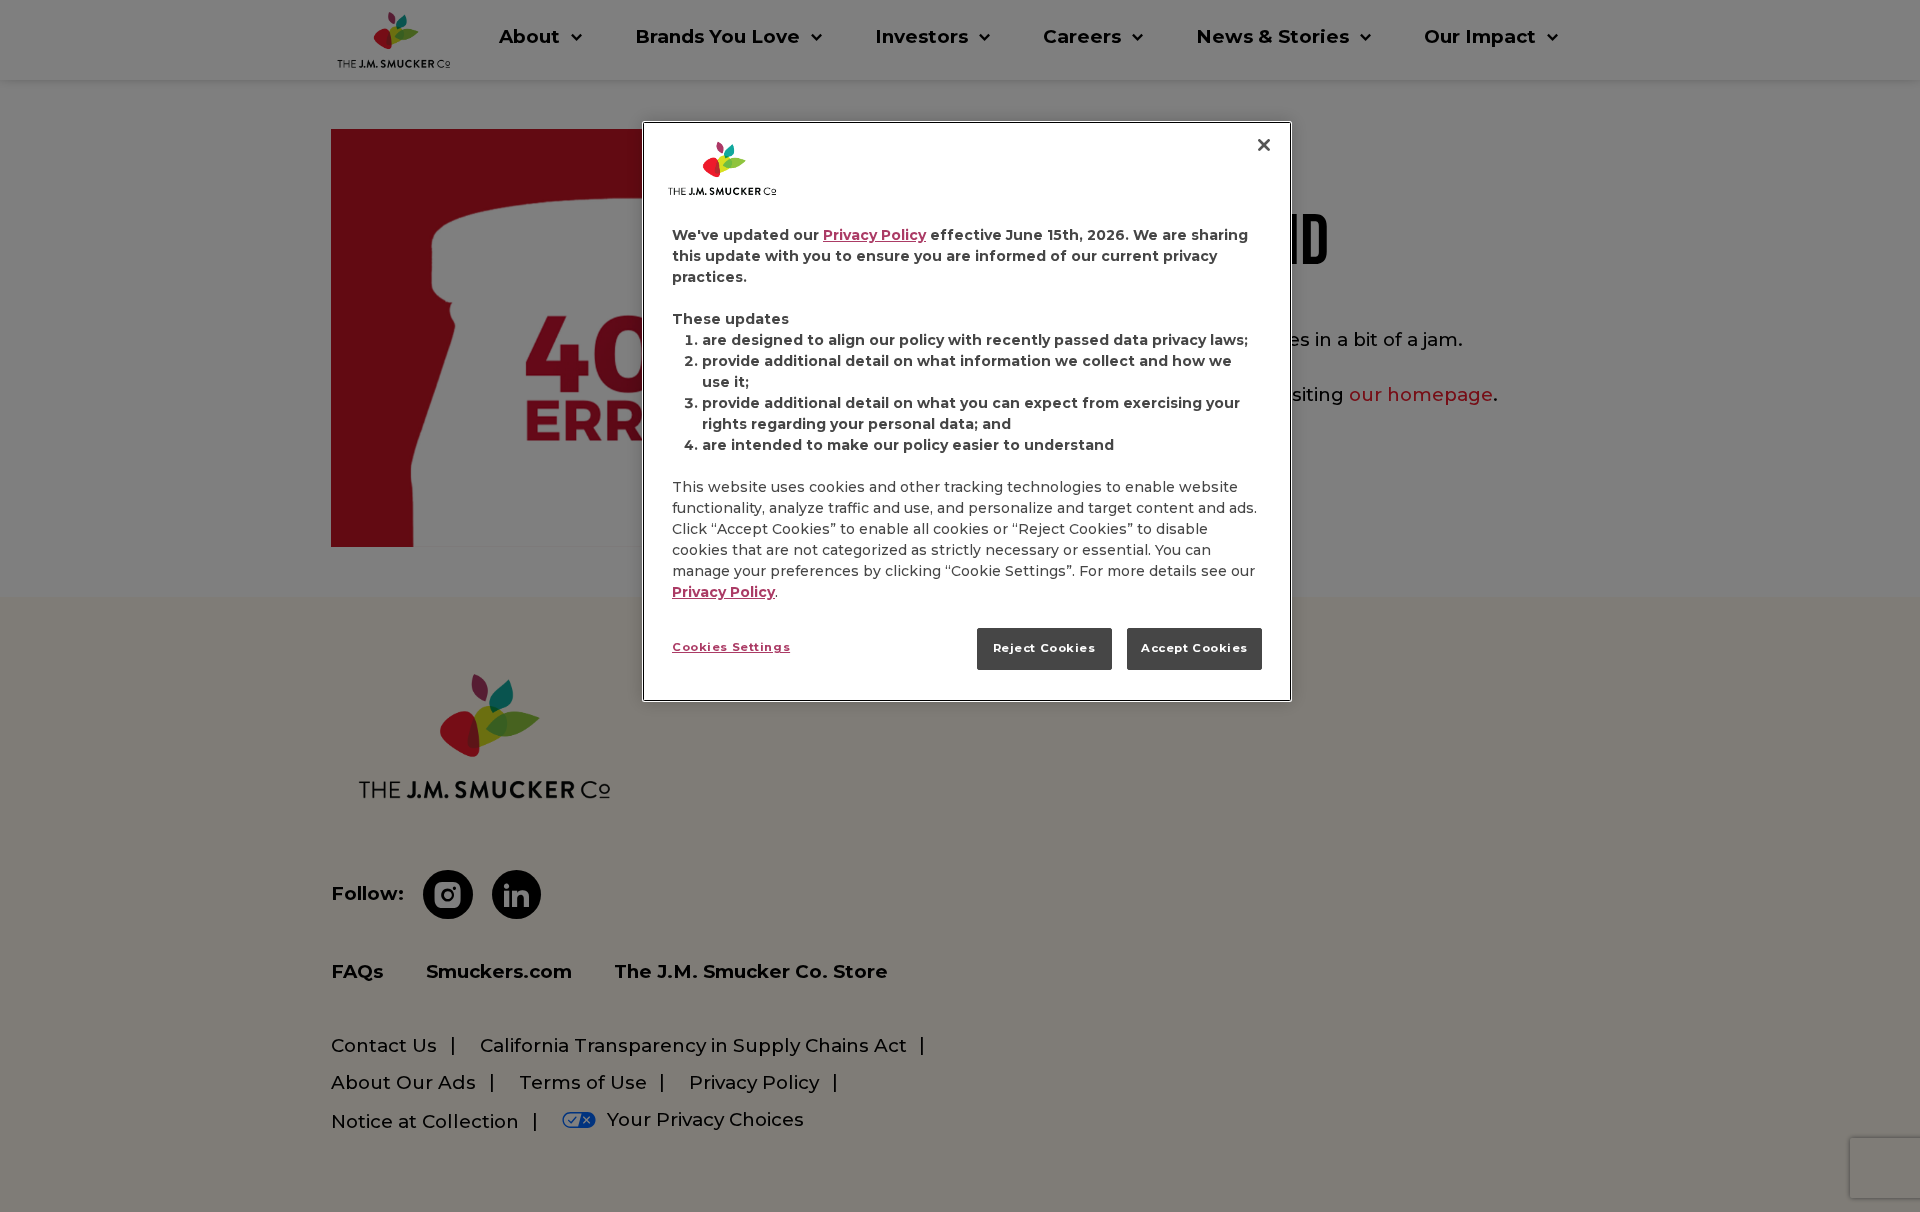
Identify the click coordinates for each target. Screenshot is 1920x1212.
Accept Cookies (1194, 648)
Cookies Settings (731, 647)
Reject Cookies (1044, 648)
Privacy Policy (874, 235)
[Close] (1264, 145)
